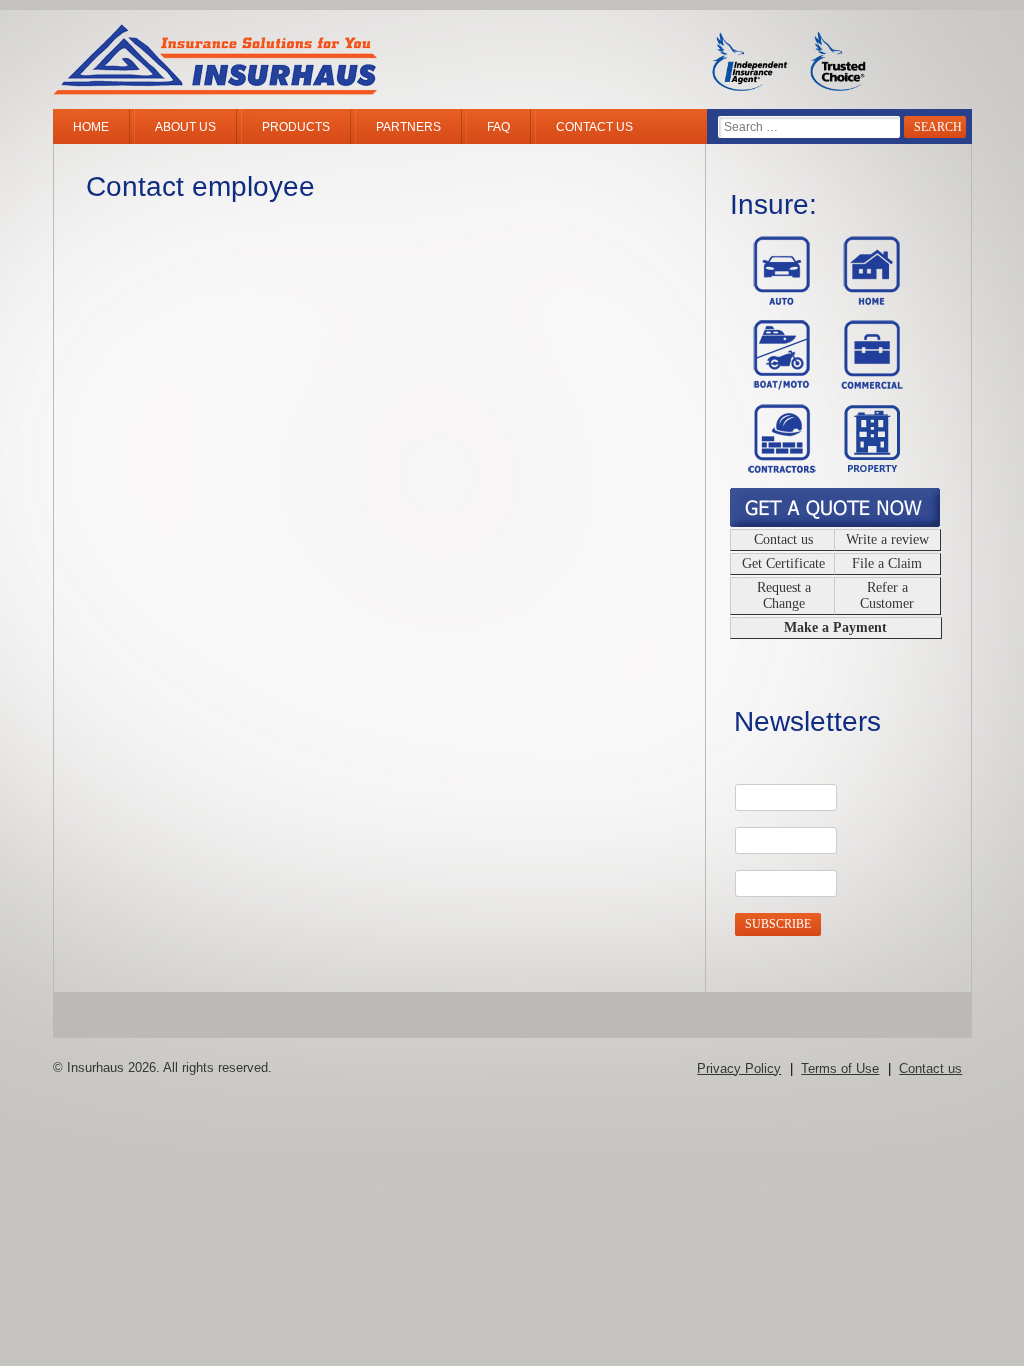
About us (185, 127)
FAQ (498, 127)
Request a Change (784, 595)
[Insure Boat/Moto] (776, 384)
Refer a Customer (887, 595)
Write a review (887, 539)
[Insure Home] (866, 300)
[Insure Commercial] (866, 384)
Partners (408, 127)
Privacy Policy (739, 1068)
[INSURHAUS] (215, 62)
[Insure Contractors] (776, 468)
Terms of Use (840, 1068)
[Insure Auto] (776, 300)
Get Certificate (783, 563)
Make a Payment (835, 627)
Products (296, 127)
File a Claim (887, 563)
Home (91, 127)
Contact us (594, 127)
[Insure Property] (866, 468)
